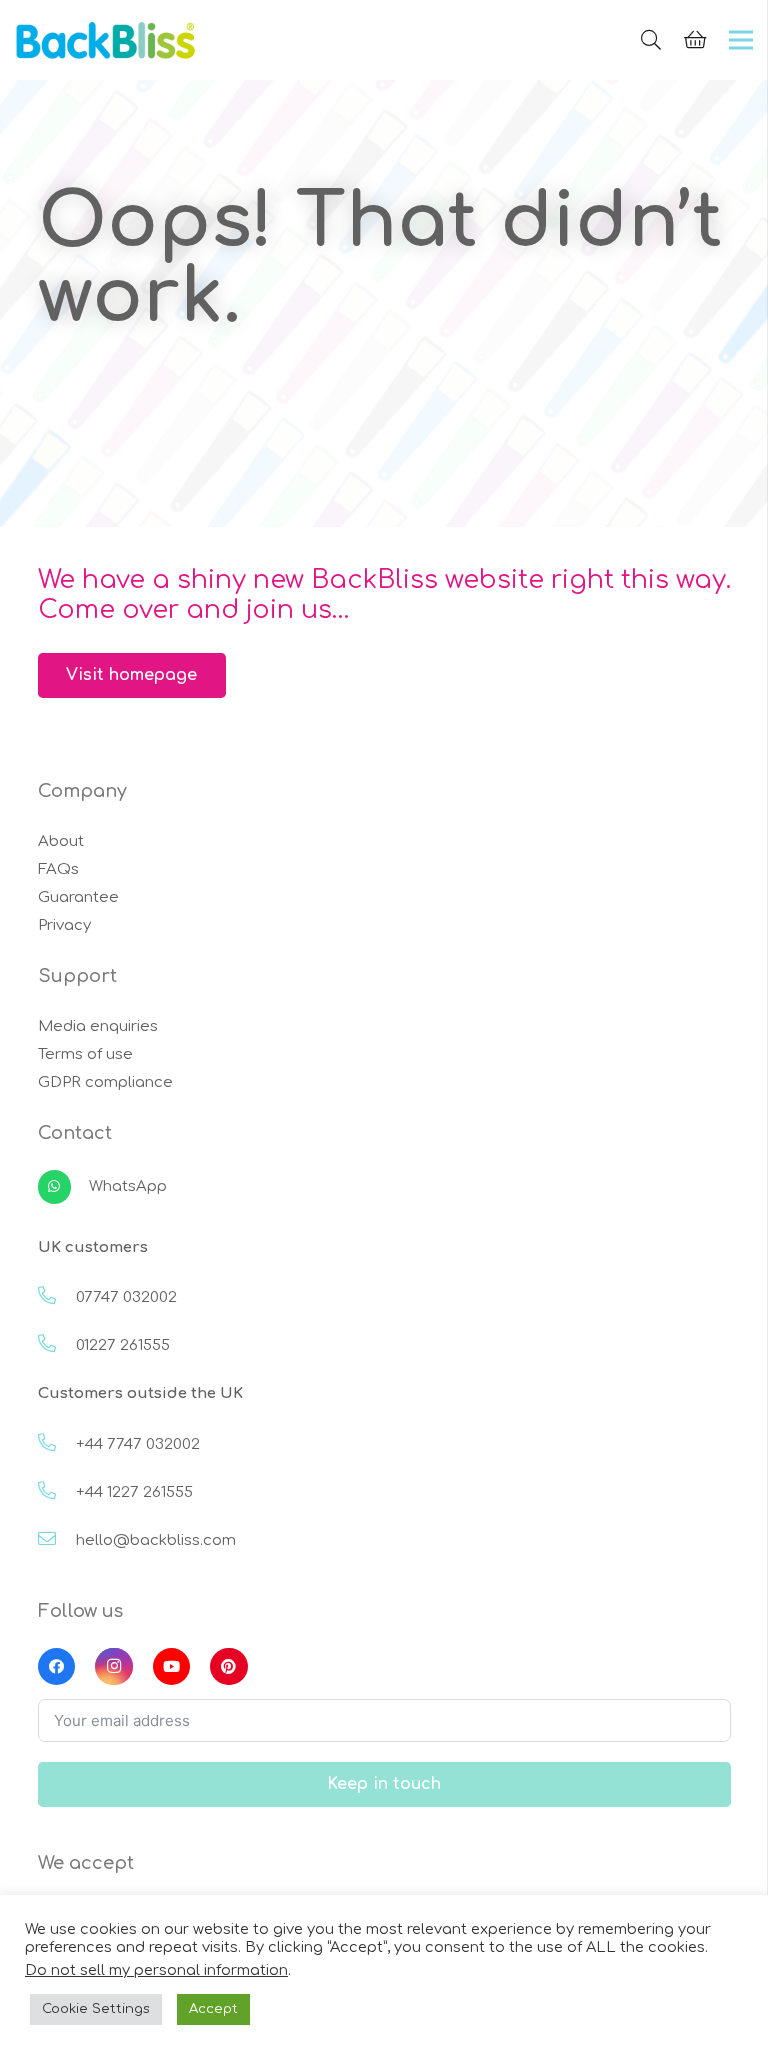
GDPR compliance (105, 1082)
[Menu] (741, 40)
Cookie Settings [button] (96, 2009)
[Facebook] (57, 1667)
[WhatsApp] (63, 1187)
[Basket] (695, 40)
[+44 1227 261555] (57, 1493)
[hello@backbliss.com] (57, 1541)
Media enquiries (98, 1026)
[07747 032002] (57, 1298)
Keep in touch (384, 1784)
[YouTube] (172, 1667)
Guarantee (78, 897)
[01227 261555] (57, 1346)
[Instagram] (114, 1667)
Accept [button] (213, 2009)
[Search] (651, 40)
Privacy (64, 925)
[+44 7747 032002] (57, 1445)
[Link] (106, 40)
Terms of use (85, 1054)
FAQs (58, 869)
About (61, 841)
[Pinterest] (229, 1667)
